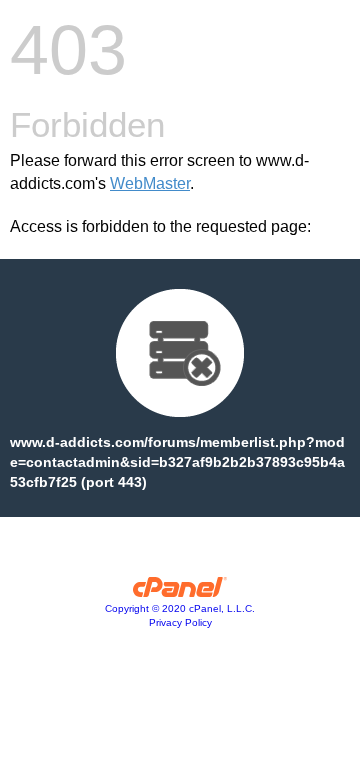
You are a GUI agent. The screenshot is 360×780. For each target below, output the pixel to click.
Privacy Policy (180, 622)
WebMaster (150, 183)
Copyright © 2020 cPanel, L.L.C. (180, 608)
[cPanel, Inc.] (180, 592)
